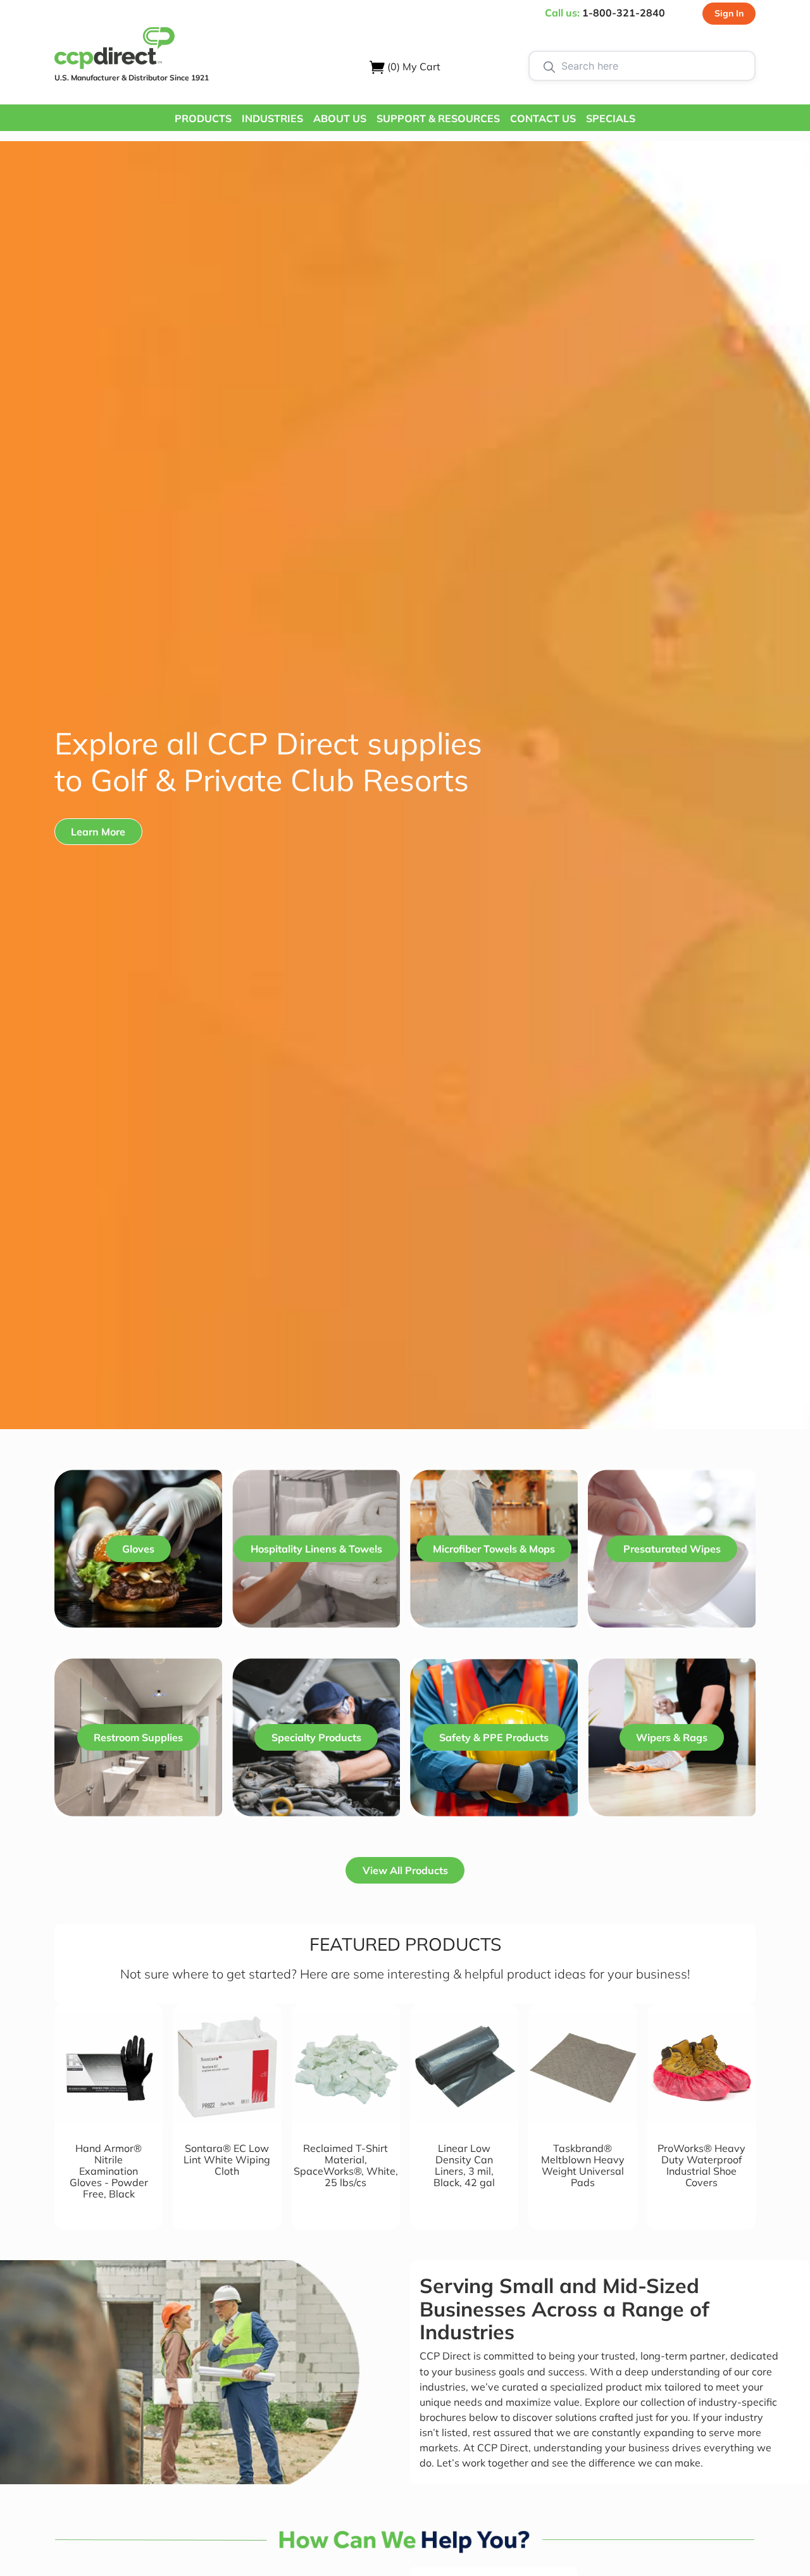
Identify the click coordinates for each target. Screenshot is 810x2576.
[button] (203, 118)
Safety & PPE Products (494, 1737)
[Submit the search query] (549, 66)
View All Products (405, 1870)
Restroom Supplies (138, 1737)
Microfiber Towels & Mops (494, 1549)
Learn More (98, 832)
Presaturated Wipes (672, 1549)
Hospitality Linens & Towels (316, 1549)
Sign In (729, 13)
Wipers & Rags (672, 1737)
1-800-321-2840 (624, 13)
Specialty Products (316, 1737)
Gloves (138, 1549)
